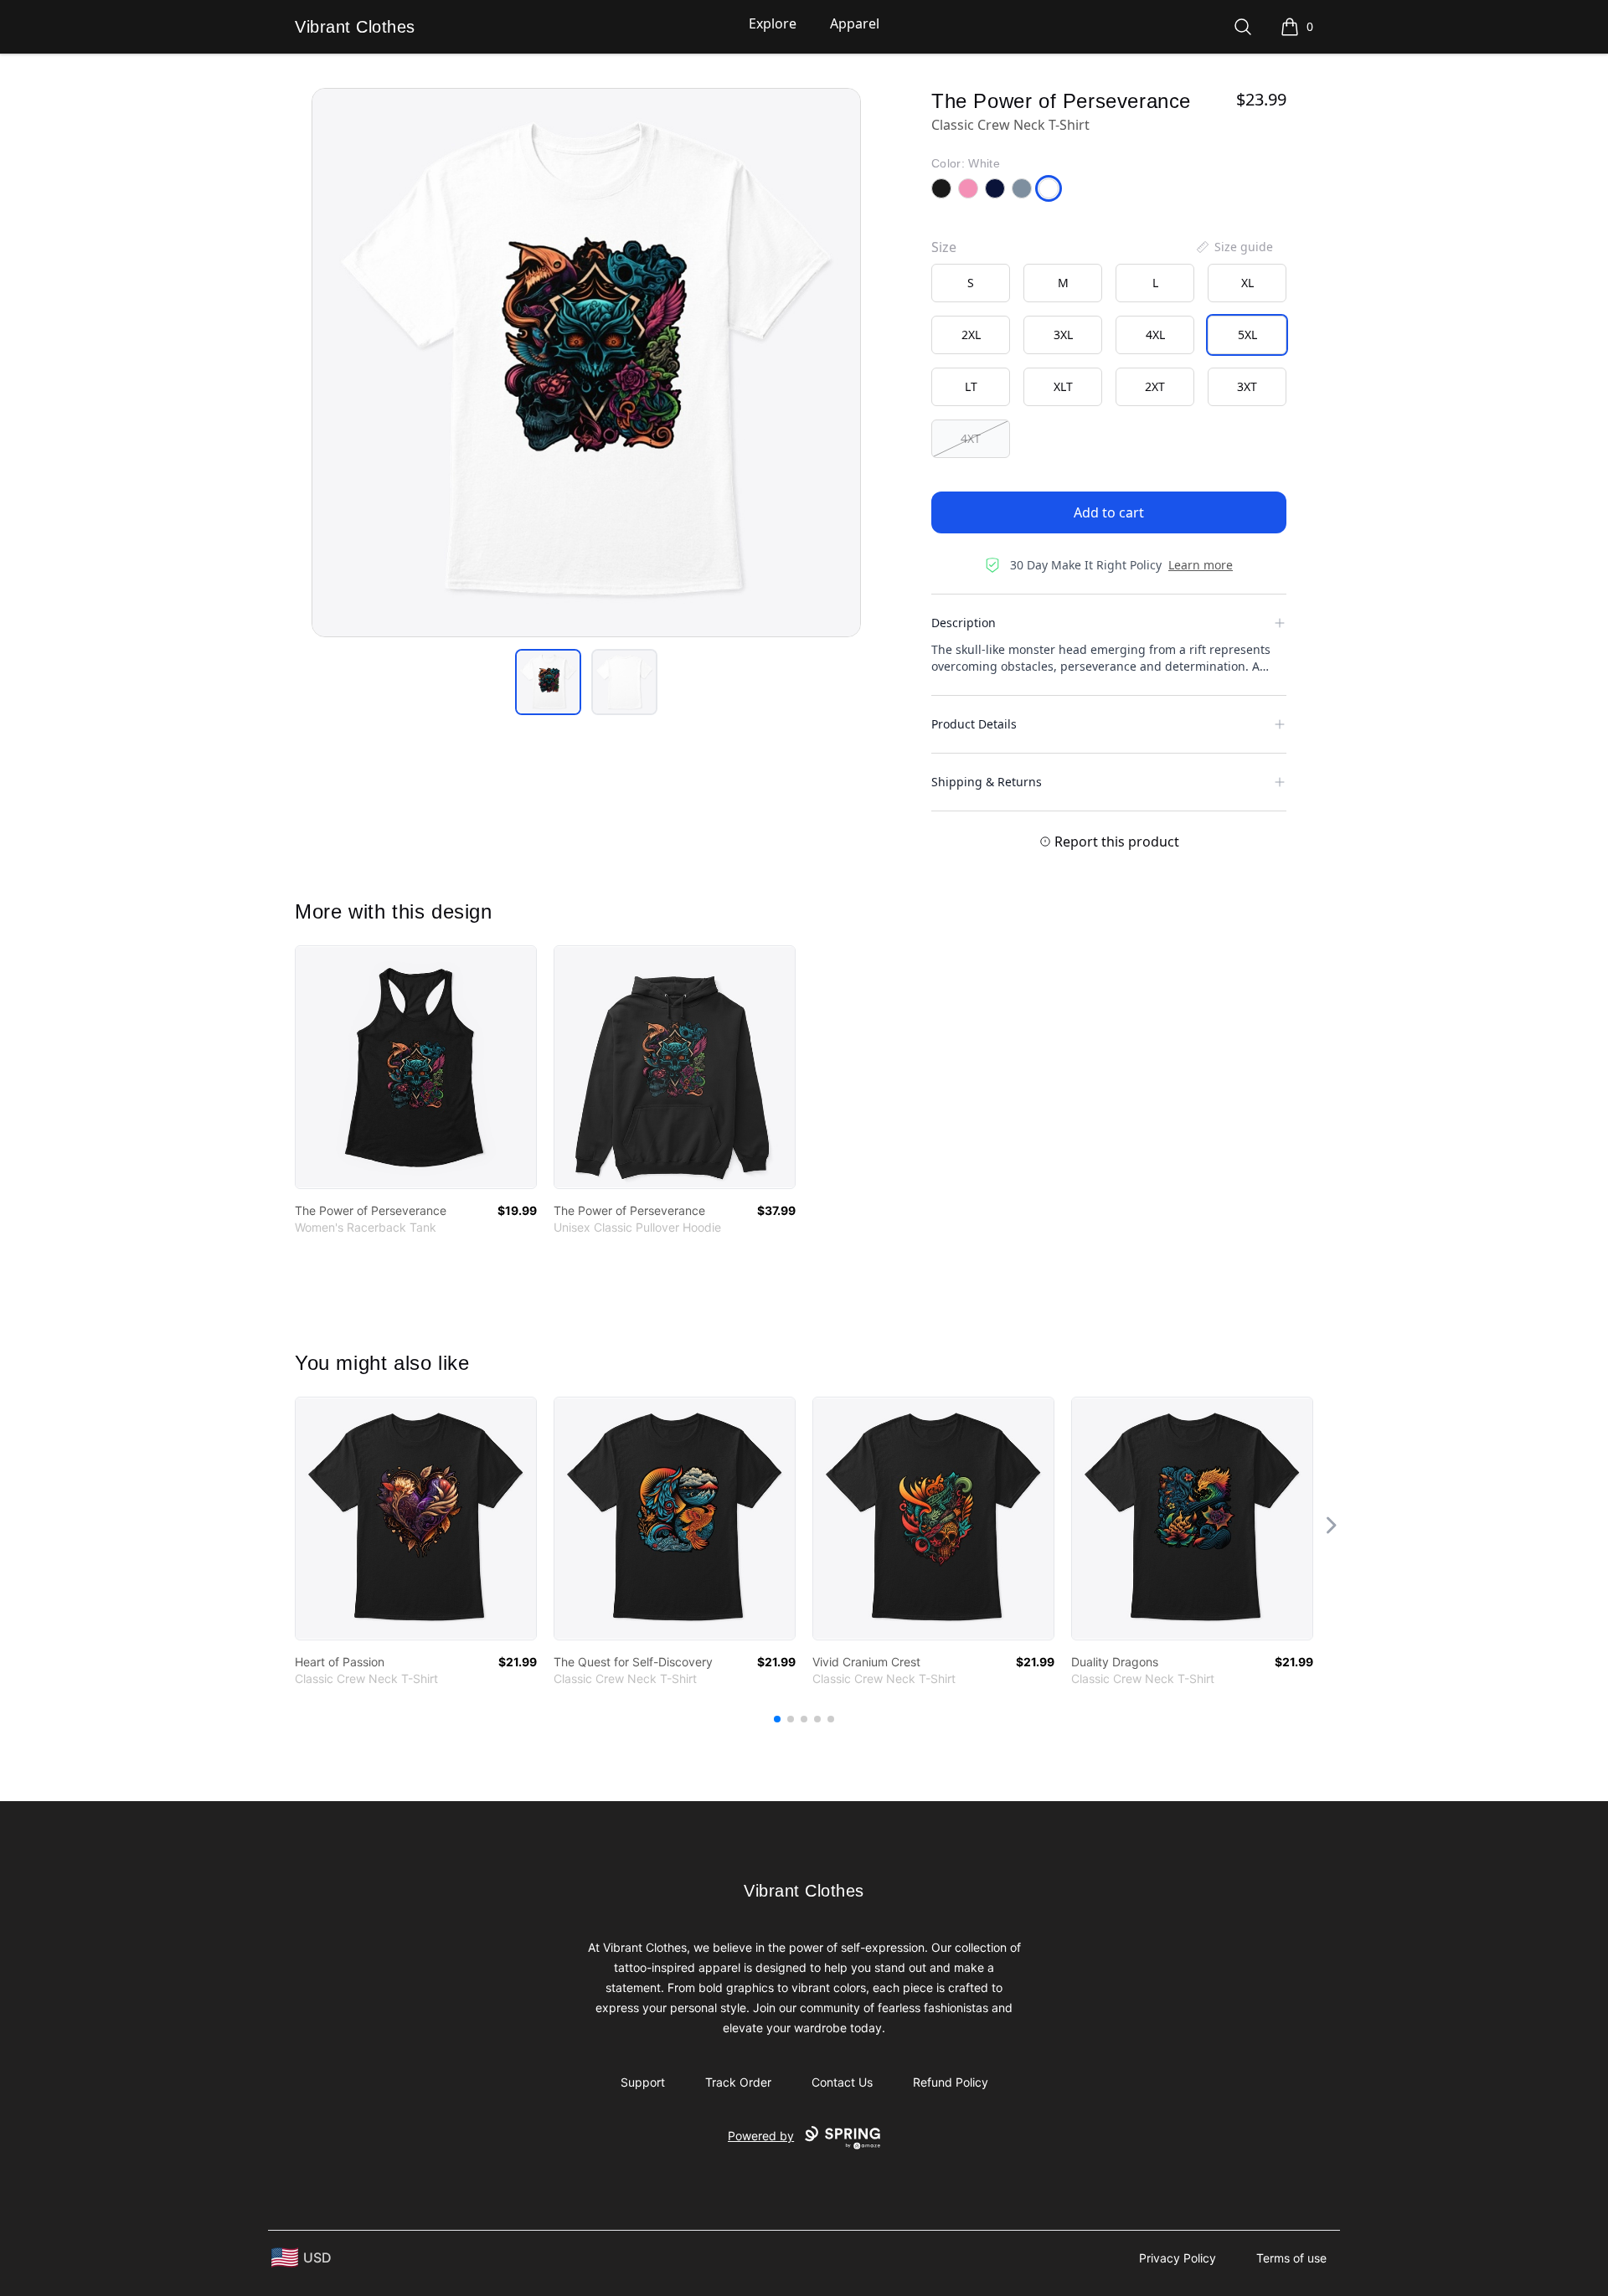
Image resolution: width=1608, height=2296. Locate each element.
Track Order (738, 2082)
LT (971, 386)
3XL (1063, 335)
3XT (1247, 386)
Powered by (761, 2136)
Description (964, 623)
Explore (773, 23)
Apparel (855, 23)
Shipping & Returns (987, 782)
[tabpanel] (586, 363)
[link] (416, 1067)
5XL (1247, 335)
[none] (1234, 247)
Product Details (974, 724)
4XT (971, 438)
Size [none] (944, 247)
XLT (1063, 386)
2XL (971, 335)
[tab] (548, 682)
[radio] (971, 283)
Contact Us (842, 2082)
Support (643, 2082)
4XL (1155, 335)
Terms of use (1291, 2258)
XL (1247, 283)
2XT (1155, 386)
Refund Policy (951, 2082)
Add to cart (1109, 512)
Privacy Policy (1178, 2258)
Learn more (1201, 565)
